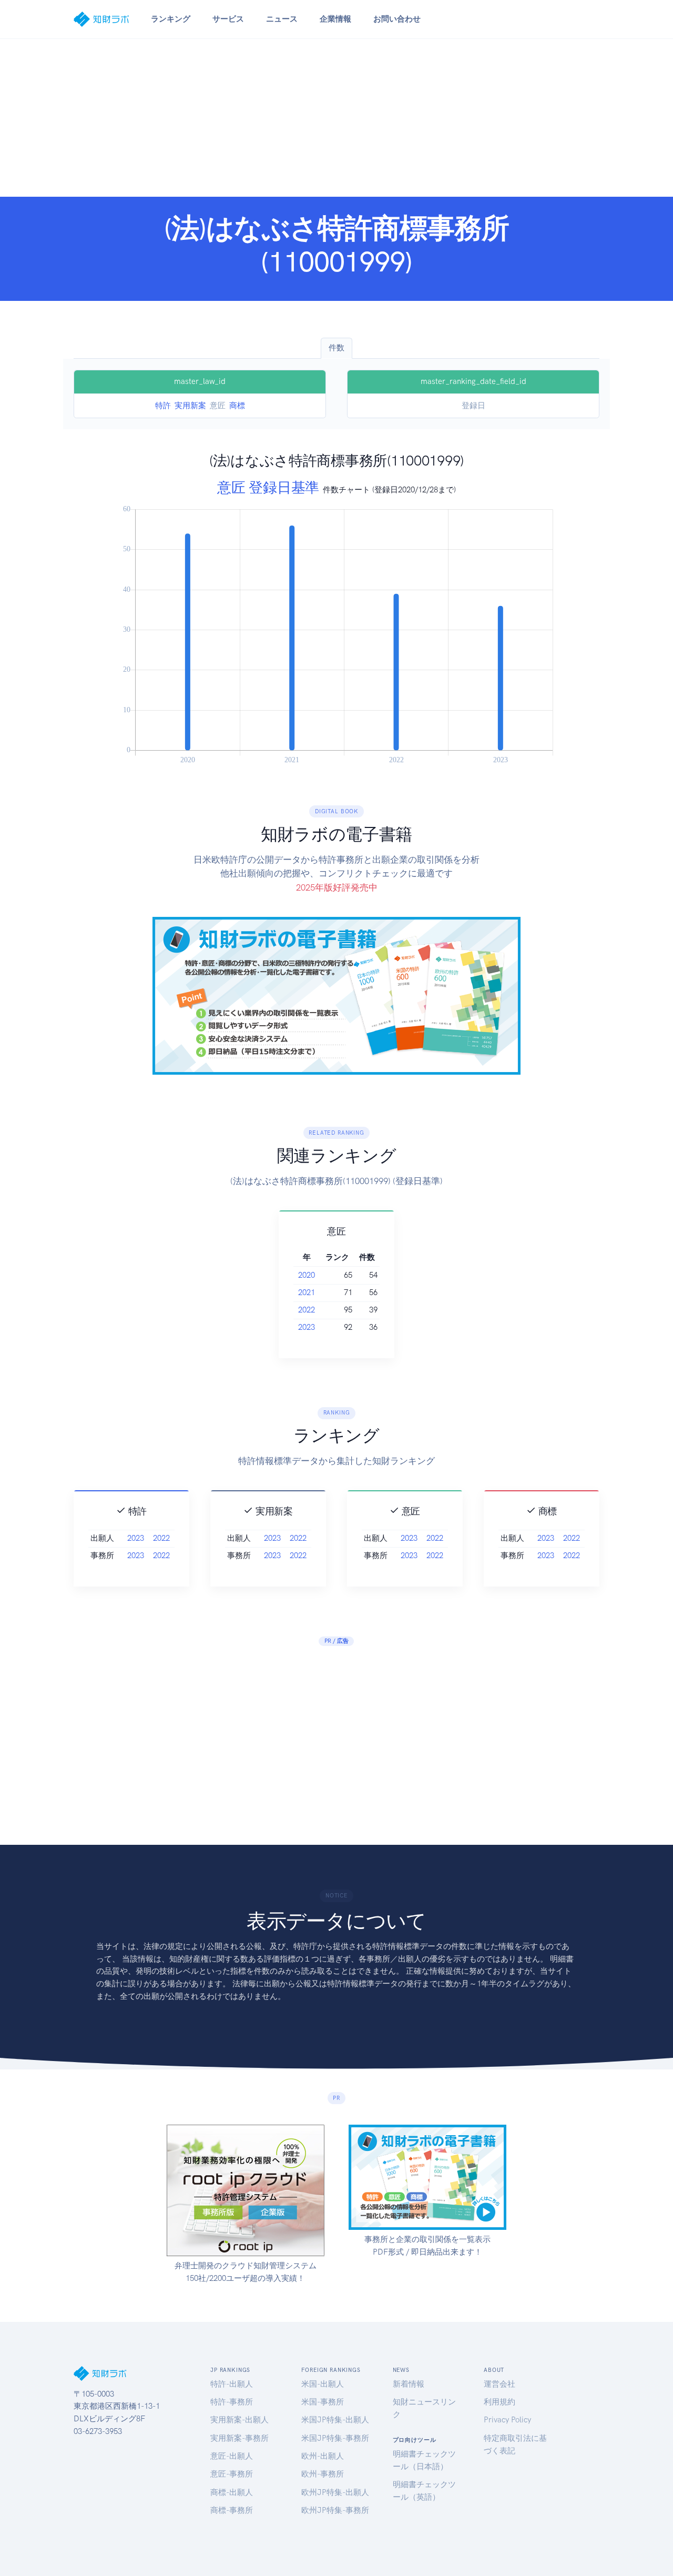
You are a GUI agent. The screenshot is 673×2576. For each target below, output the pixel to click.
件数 (336, 348)
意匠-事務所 (232, 2474)
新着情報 (409, 2384)
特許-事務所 (232, 2402)
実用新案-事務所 (239, 2438)
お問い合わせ (397, 19)
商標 (237, 406)
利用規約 (499, 2402)
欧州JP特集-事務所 (335, 2510)
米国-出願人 (323, 2384)
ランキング (171, 19)
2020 (307, 1275)
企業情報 (335, 19)
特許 (163, 406)
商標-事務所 (232, 2510)
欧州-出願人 (323, 2456)
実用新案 (190, 406)
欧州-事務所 (323, 2474)
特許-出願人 (232, 2384)
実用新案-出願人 (239, 2420)
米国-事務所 (323, 2402)
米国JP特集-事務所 (335, 2438)
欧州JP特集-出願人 (335, 2492)
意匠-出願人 (232, 2456)
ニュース (282, 19)
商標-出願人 (232, 2492)
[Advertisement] (336, 118)
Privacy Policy (507, 2420)
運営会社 (499, 2384)
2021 (307, 1292)
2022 (307, 1310)
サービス (228, 19)
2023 (307, 1327)
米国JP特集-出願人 (335, 2420)
